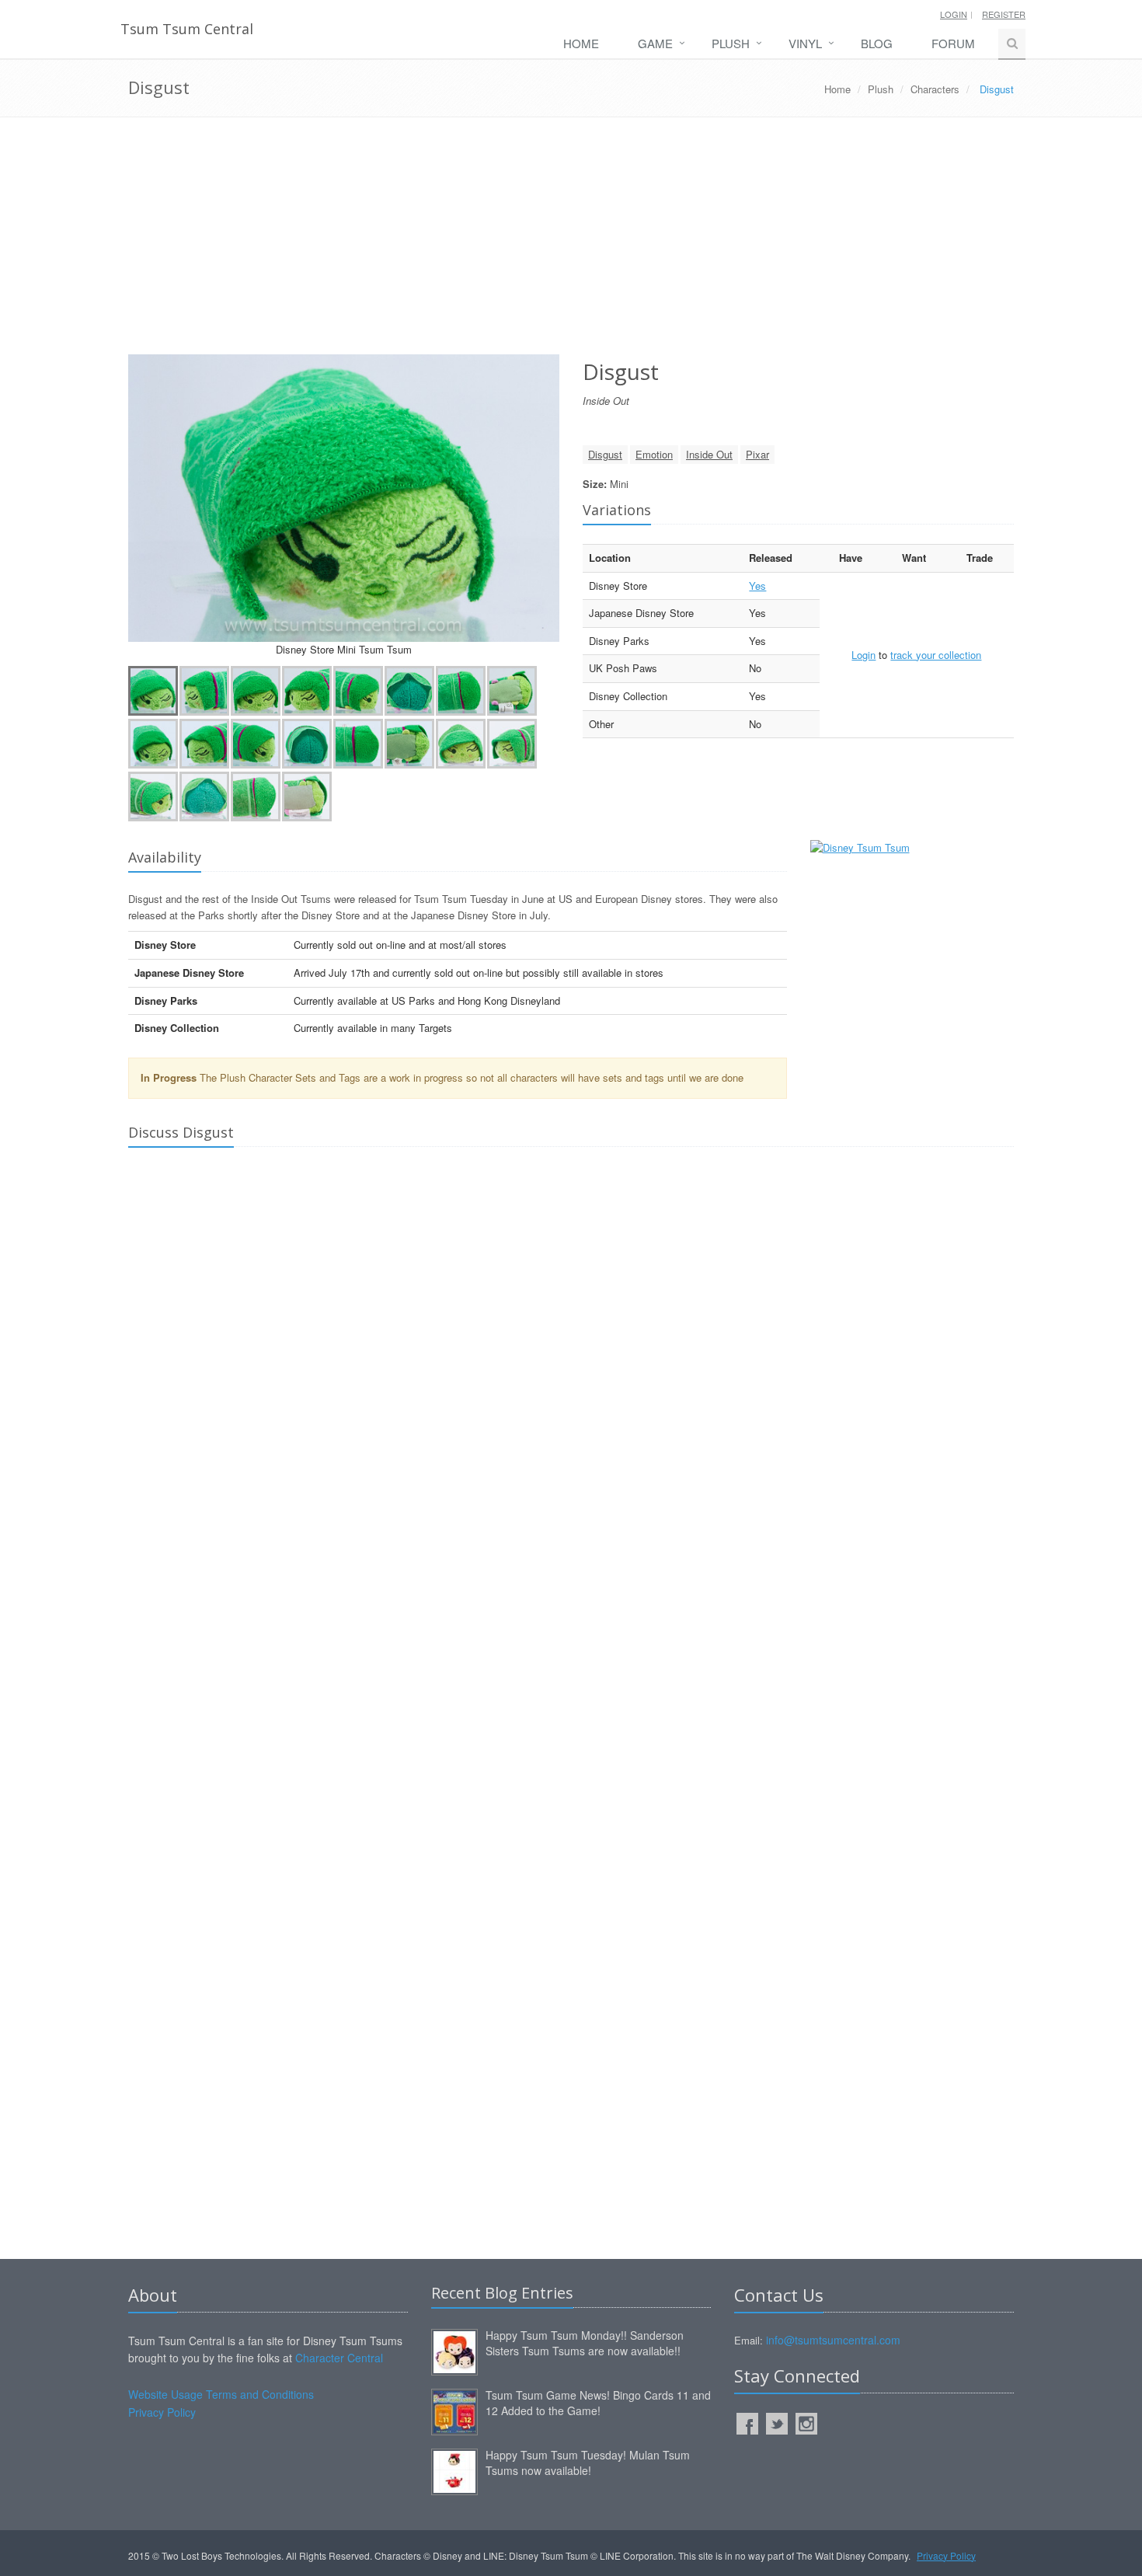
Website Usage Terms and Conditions (221, 2394)
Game (655, 43)
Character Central (339, 2358)
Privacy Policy (162, 2412)
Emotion (654, 454)
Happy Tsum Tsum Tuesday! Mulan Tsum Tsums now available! (588, 2463)
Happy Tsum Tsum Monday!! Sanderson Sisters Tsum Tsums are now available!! (585, 2343)
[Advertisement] (571, 242)
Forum (953, 43)
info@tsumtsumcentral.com (833, 2340)
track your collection (936, 655)
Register (1004, 14)
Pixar (757, 454)
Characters (935, 89)
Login (954, 14)
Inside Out (709, 454)
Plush (731, 43)
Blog (877, 43)
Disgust (605, 454)
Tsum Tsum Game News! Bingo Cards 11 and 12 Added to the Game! (598, 2403)
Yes (757, 586)
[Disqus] (571, 1376)
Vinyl (805, 43)
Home (581, 43)
